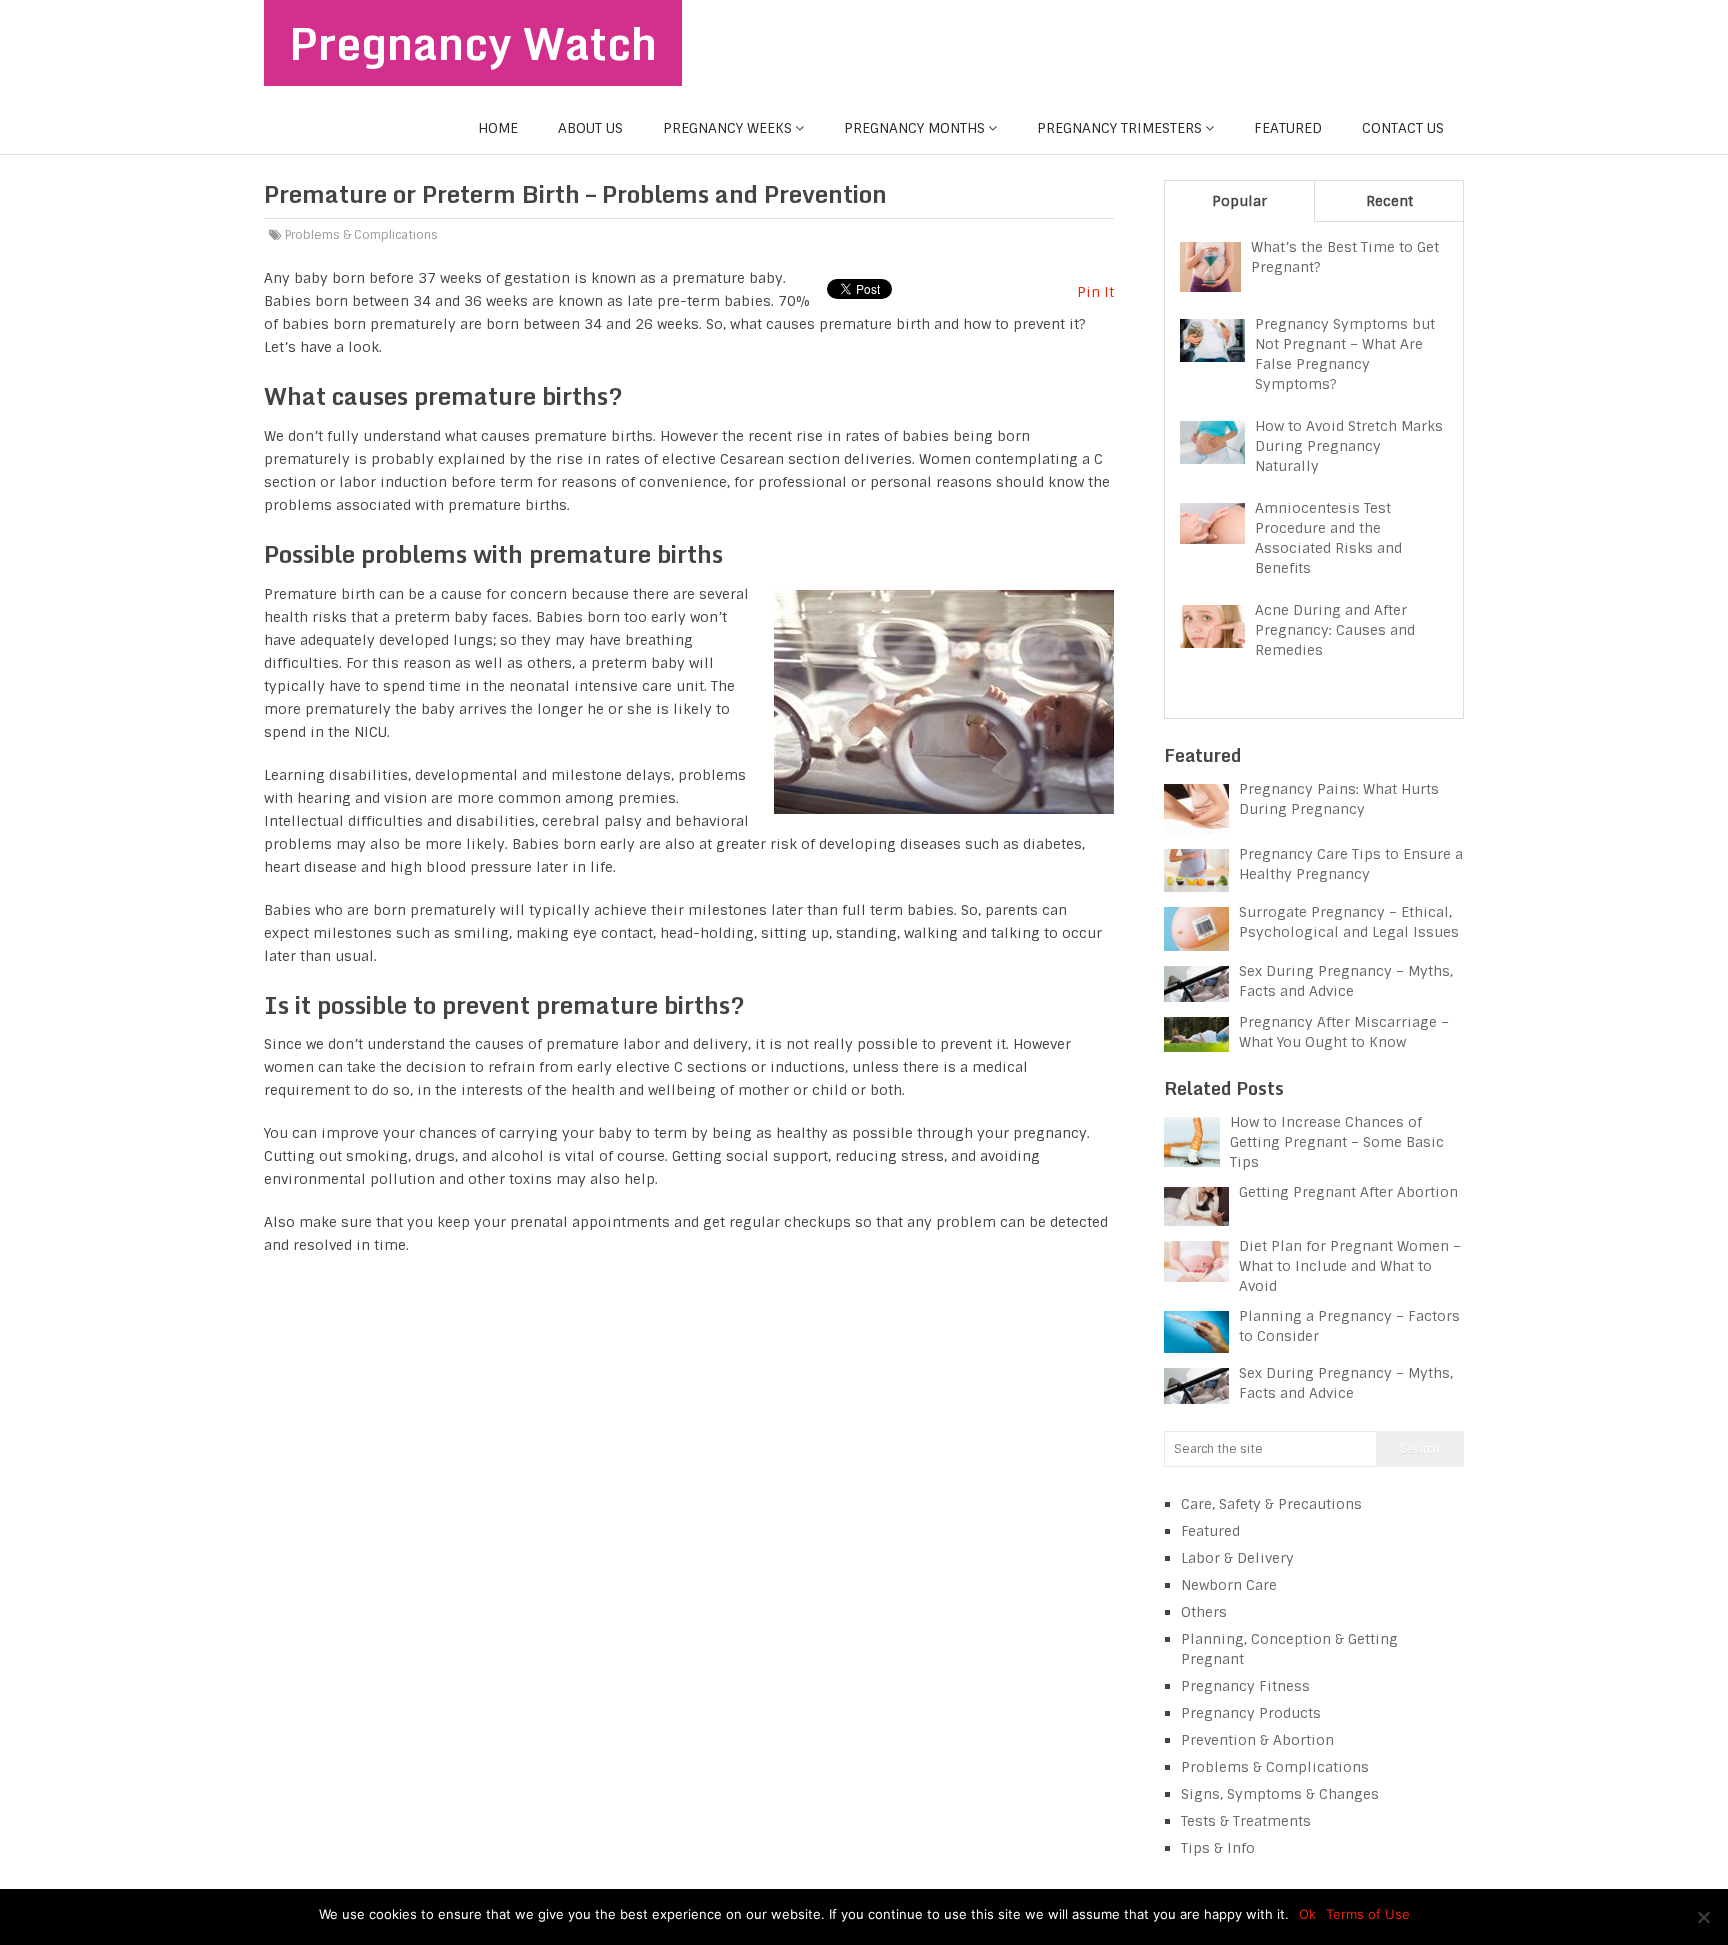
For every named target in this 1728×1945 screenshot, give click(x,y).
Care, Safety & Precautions (1271, 1504)
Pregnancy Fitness (1245, 1686)
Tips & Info (1218, 1848)
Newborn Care (1229, 1585)
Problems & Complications (361, 235)
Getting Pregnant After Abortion (1348, 1192)
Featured (1288, 128)
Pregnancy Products (1251, 1713)
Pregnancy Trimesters (1119, 128)
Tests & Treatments (1246, 1821)
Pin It (1095, 292)
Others (1204, 1612)
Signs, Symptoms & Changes (1280, 1794)
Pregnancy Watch (473, 43)
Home (498, 128)
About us (590, 128)
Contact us (1403, 128)
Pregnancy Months (914, 128)
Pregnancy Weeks (727, 128)
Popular (1239, 201)
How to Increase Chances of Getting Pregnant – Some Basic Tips (1337, 1142)
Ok (1307, 1914)
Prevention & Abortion (1257, 1740)
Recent (1389, 201)
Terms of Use (1368, 1914)
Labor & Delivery (1237, 1558)
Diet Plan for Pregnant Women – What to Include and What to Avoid (1350, 1266)
